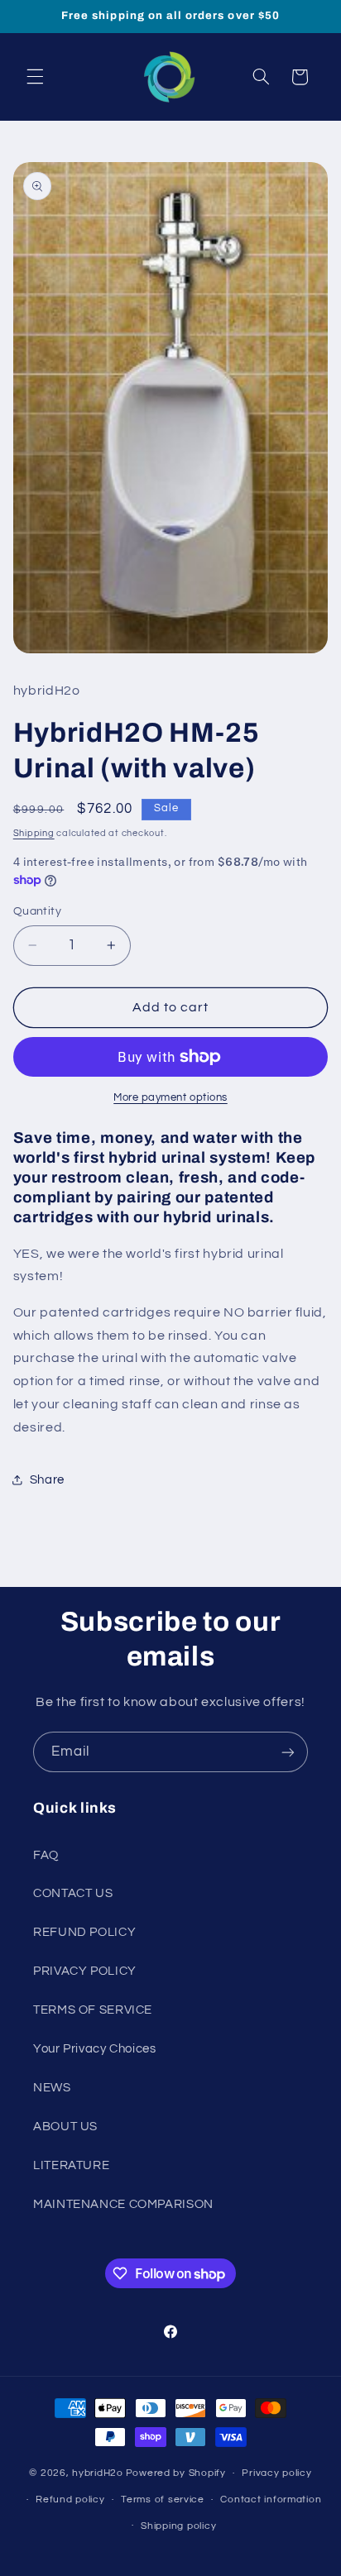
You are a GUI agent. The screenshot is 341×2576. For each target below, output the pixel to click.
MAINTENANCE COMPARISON (123, 2204)
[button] (35, 77)
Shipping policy (178, 2526)
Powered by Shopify (176, 2473)
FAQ (46, 1855)
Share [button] (47, 1480)
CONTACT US (73, 1893)
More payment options (170, 1098)
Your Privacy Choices (95, 2049)
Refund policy (70, 2500)
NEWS (52, 2088)
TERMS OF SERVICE (93, 2010)
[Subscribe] (288, 1752)
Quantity (37, 911)
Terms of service (163, 2500)
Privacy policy (276, 2473)
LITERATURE (71, 2165)
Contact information (271, 2500)
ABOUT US (65, 2127)
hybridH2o (98, 2473)
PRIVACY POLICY (85, 1971)
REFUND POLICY (84, 1932)
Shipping (34, 833)
